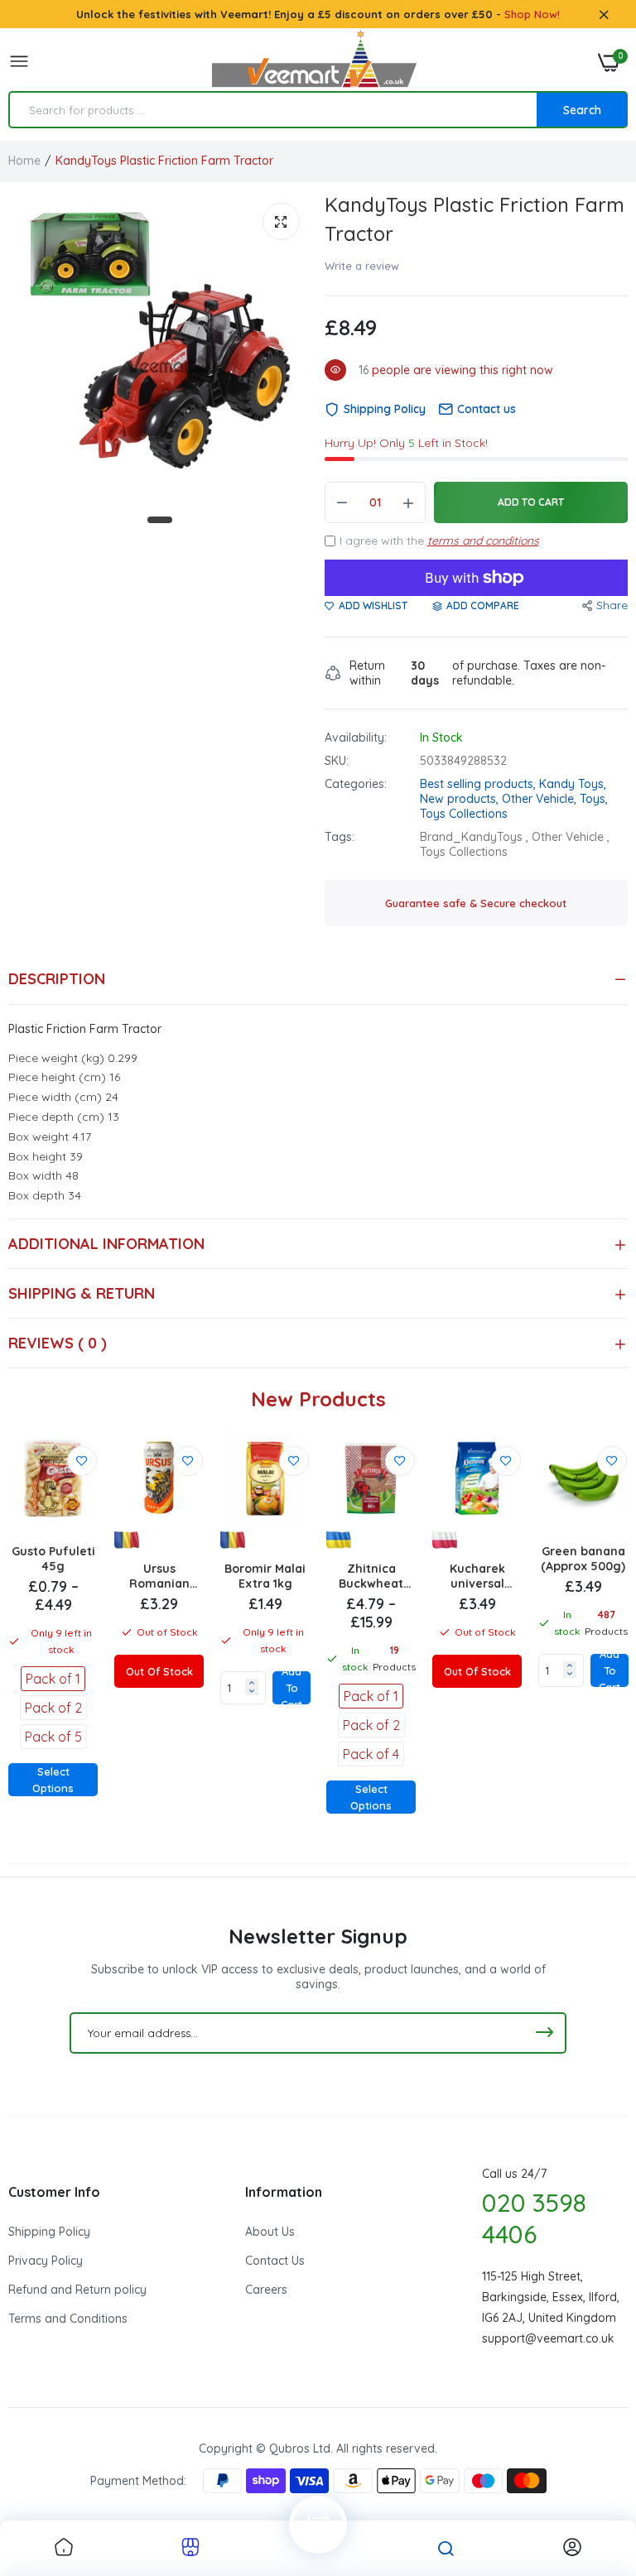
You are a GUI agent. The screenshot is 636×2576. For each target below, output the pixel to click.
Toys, (594, 799)
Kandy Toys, (573, 784)
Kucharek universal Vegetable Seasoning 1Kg (477, 1576)
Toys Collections (464, 814)
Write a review (362, 266)
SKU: (337, 761)
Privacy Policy (46, 2261)
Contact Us (275, 2261)
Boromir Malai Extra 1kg (265, 1576)
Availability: (356, 738)
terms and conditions (483, 541)
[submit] (544, 2033)
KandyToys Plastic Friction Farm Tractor (475, 219)
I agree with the (439, 541)
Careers (266, 2290)
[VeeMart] (314, 62)
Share (612, 605)
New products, (461, 799)
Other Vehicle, (541, 799)
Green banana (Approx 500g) (583, 1559)
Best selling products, (479, 784)
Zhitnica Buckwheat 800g (371, 1576)
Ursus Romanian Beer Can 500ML (159, 1576)
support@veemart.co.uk (548, 2338)
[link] (82, 1461)
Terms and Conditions (68, 2319)
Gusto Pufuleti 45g (53, 1559)
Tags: (340, 837)
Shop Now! (532, 14)
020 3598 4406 (534, 2218)
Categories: (356, 784)
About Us (270, 2232)
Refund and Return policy (77, 2290)
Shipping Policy (49, 2232)
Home (24, 161)
